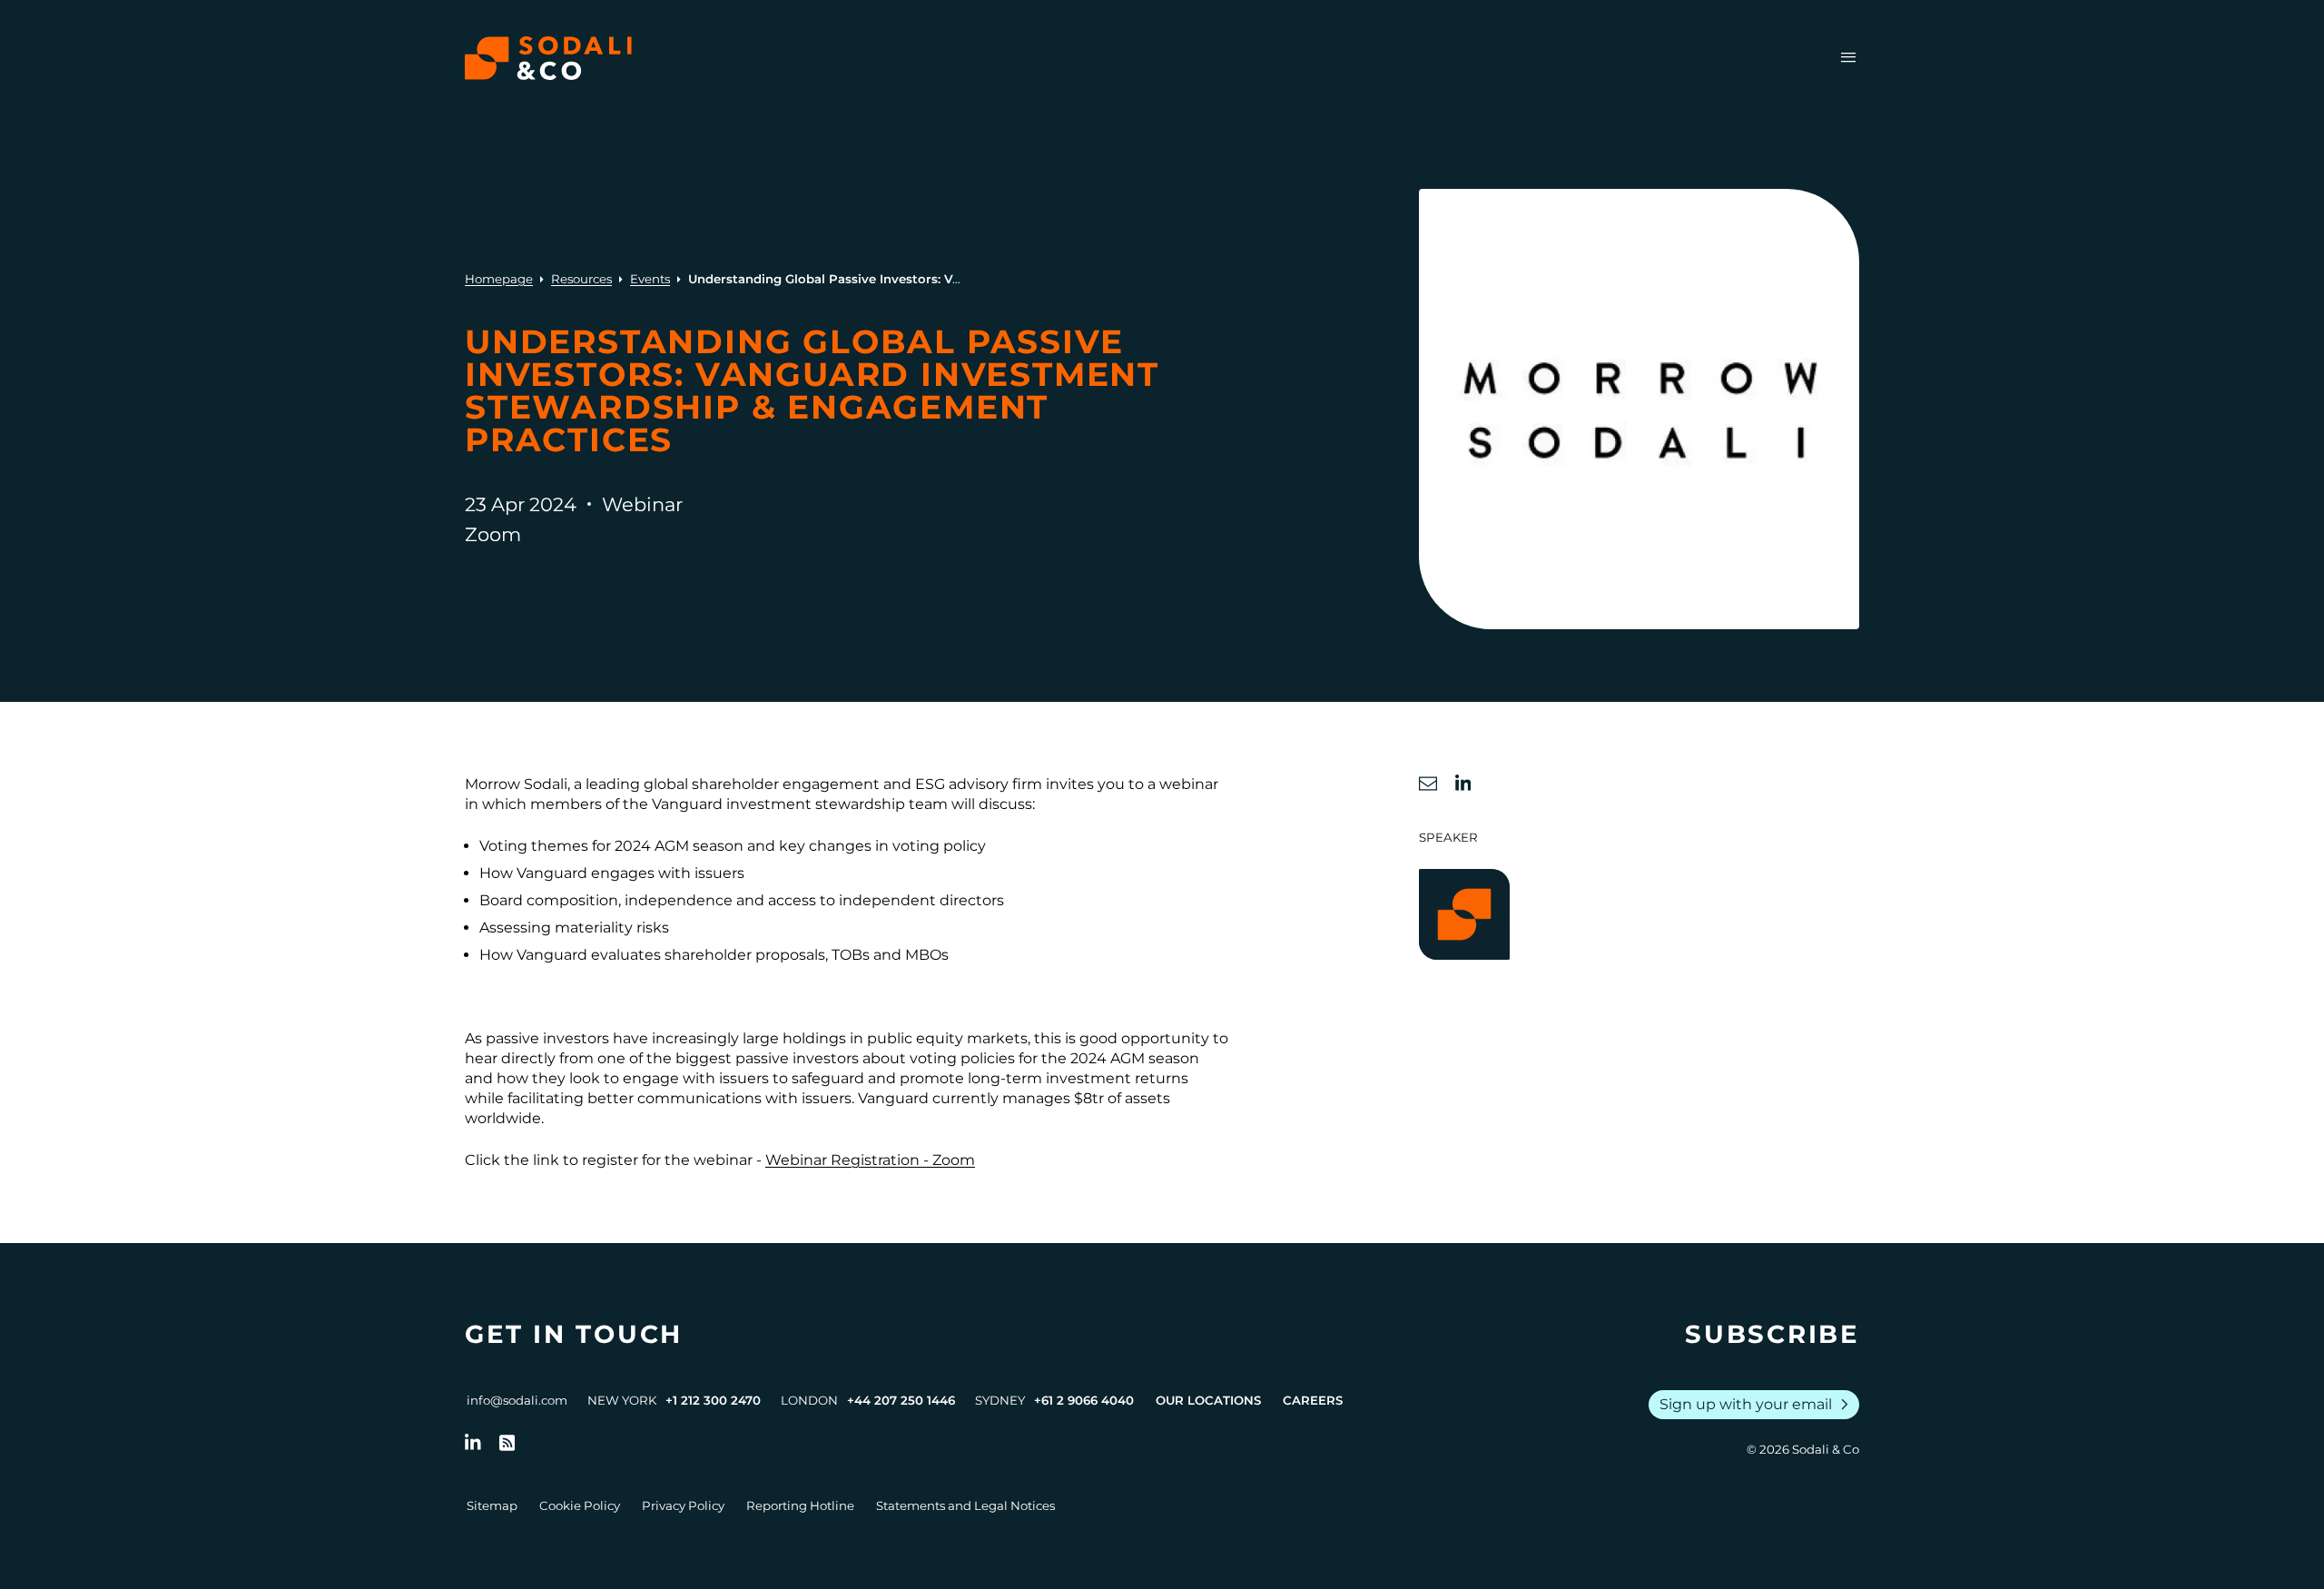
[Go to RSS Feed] (507, 1443)
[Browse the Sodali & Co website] (548, 58)
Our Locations (1208, 1400)
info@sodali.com (517, 1400)
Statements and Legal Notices (965, 1505)
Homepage (499, 279)
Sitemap (492, 1505)
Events (650, 279)
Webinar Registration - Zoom (870, 1160)
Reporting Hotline (800, 1505)
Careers (1313, 1400)
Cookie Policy (580, 1505)
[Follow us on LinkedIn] (473, 1443)
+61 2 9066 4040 (1084, 1400)
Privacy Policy (683, 1505)
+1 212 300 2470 (713, 1400)
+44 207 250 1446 (901, 1400)
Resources (581, 279)
